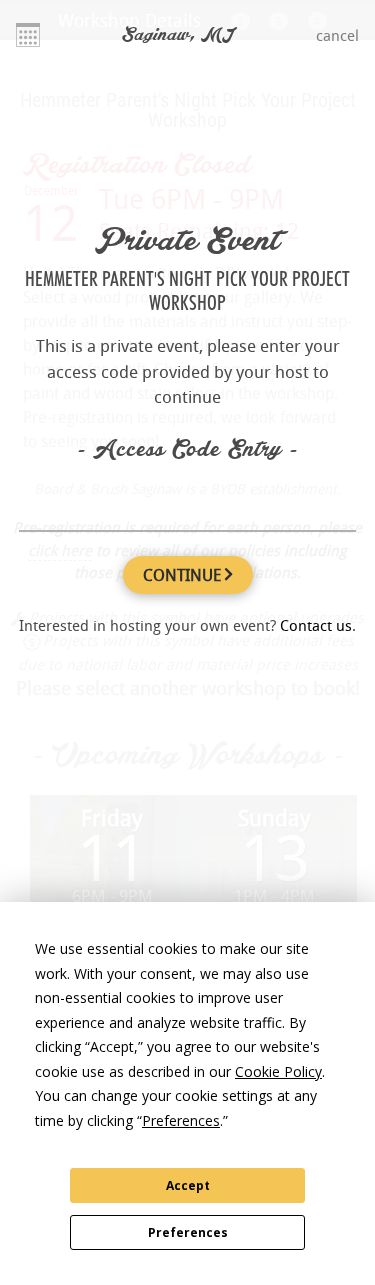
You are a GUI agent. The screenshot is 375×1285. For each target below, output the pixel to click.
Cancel (337, 35)
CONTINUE (184, 575)
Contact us (316, 625)
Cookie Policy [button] (278, 1071)
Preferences (188, 1232)
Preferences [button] (181, 1120)
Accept (188, 1185)
